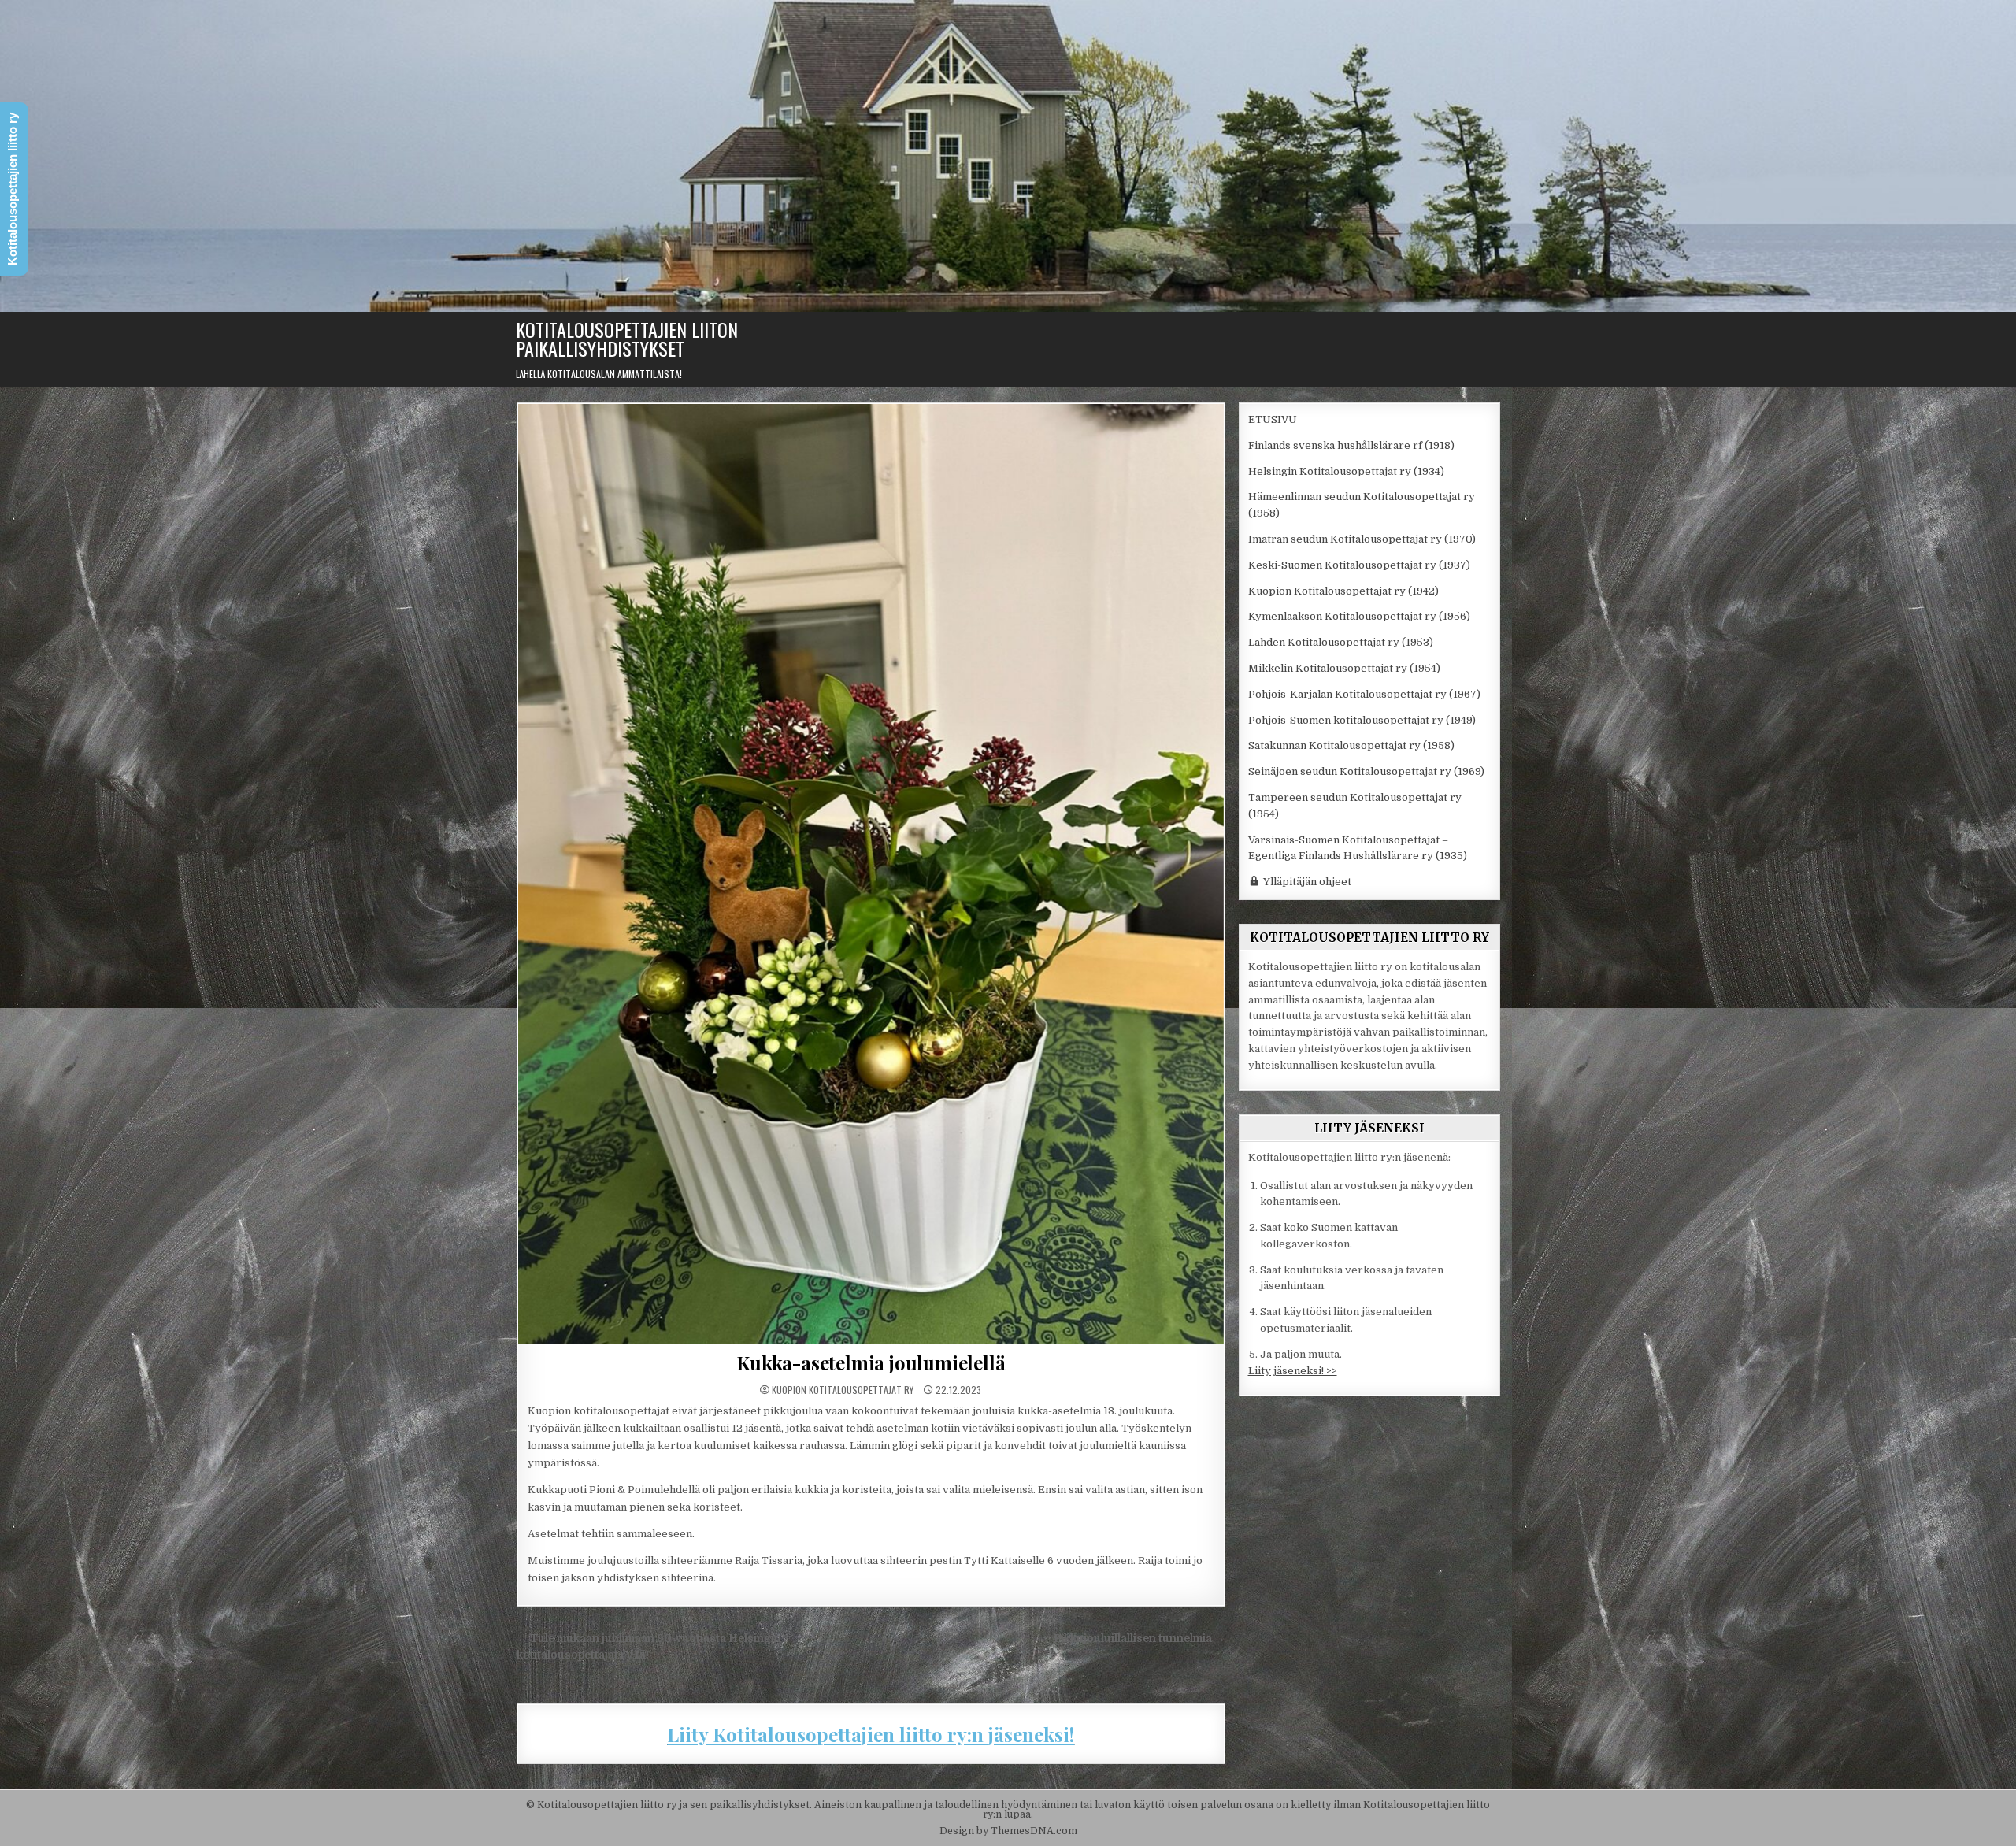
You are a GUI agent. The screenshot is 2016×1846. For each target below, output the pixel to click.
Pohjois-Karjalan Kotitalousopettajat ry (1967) (1364, 694)
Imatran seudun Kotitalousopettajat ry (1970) (1362, 539)
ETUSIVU (1273, 419)
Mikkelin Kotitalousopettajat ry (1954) (1344, 668)
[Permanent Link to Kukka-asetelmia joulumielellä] (871, 874)
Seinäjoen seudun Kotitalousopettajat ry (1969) (1366, 771)
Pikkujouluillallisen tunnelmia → (1140, 1638)
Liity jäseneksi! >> (1293, 1371)
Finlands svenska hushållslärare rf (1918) (1351, 445)
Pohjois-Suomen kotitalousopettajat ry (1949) (1362, 720)
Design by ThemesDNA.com (1008, 1831)
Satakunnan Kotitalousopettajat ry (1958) (1351, 745)
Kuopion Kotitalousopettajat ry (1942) (1343, 591)
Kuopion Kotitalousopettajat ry (843, 1390)
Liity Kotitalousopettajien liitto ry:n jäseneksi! (871, 1734)
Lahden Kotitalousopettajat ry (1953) (1341, 642)
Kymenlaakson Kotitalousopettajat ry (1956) (1359, 616)
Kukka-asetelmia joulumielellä (871, 1362)
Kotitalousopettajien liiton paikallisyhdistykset (627, 339)
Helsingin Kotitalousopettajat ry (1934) (1346, 471)
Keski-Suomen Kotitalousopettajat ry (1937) (1359, 565)
